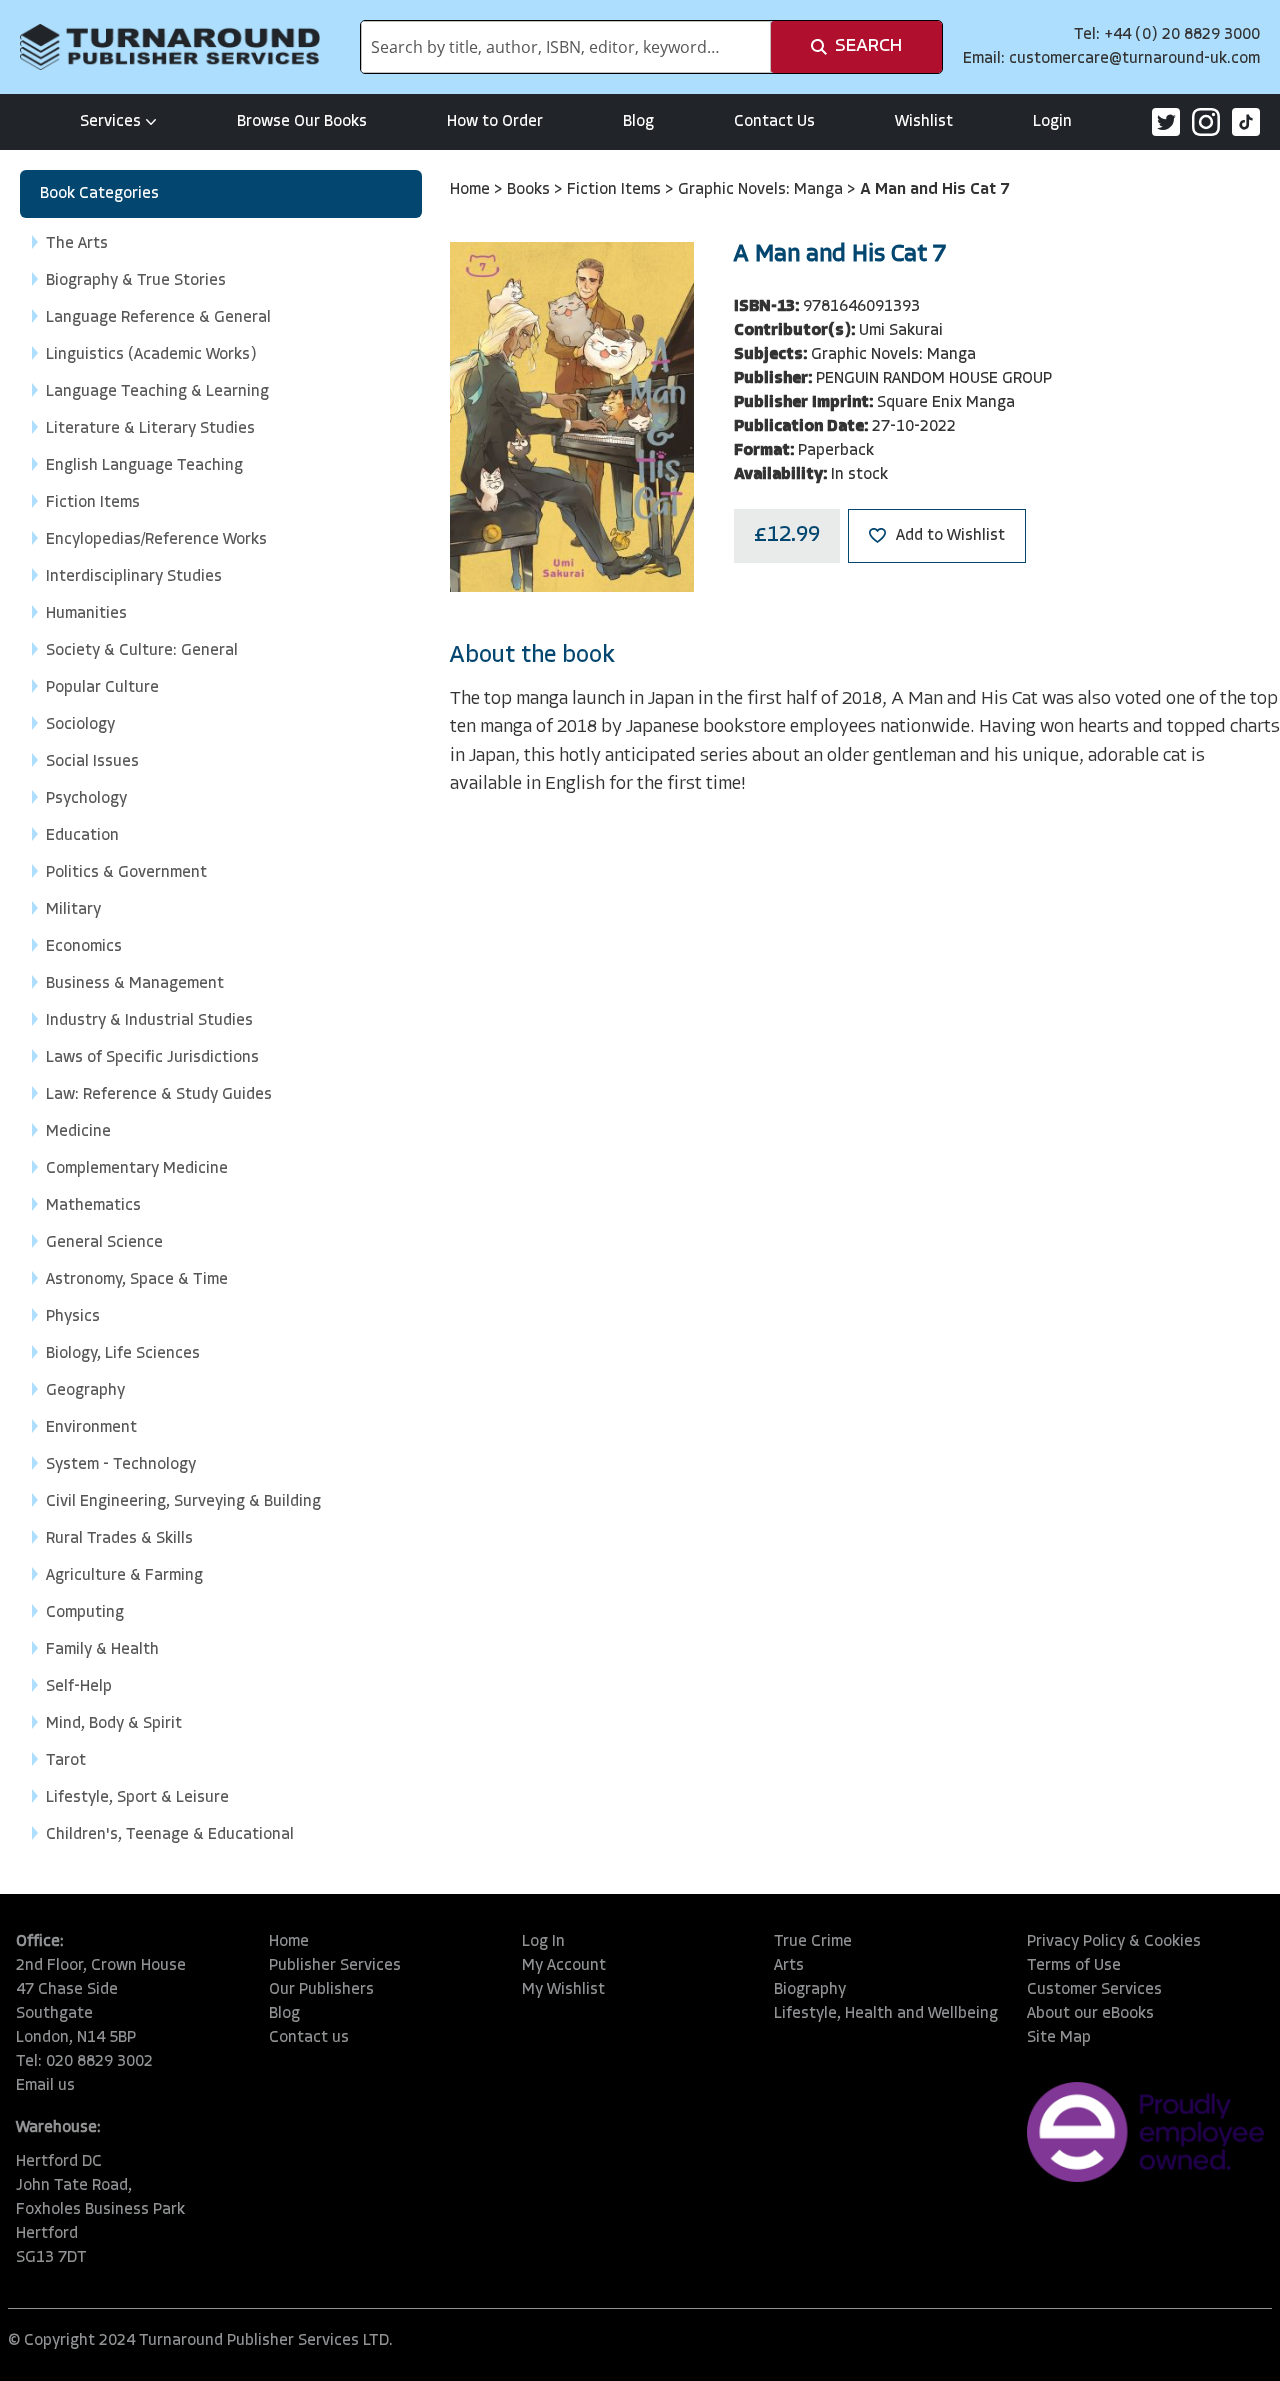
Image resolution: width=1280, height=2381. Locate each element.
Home (472, 190)
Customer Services (1094, 1990)
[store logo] (170, 47)
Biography (810, 1990)
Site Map (1059, 2038)
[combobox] (566, 47)
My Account (564, 1966)
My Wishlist (563, 1990)
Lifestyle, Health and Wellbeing (886, 2014)
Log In (543, 1942)
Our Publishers (321, 1990)
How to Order (495, 122)
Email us (45, 2086)
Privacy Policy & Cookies (1114, 1942)
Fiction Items (616, 190)
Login (1052, 122)
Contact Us (774, 122)
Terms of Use (1074, 1966)
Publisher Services (335, 1966)
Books (530, 190)
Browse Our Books (302, 122)
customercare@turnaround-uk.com (1134, 59)
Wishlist (924, 122)
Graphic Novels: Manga (762, 190)
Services (110, 122)
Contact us (309, 2038)
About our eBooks (1090, 2014)
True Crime (813, 1942)
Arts (789, 1966)
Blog (638, 122)
